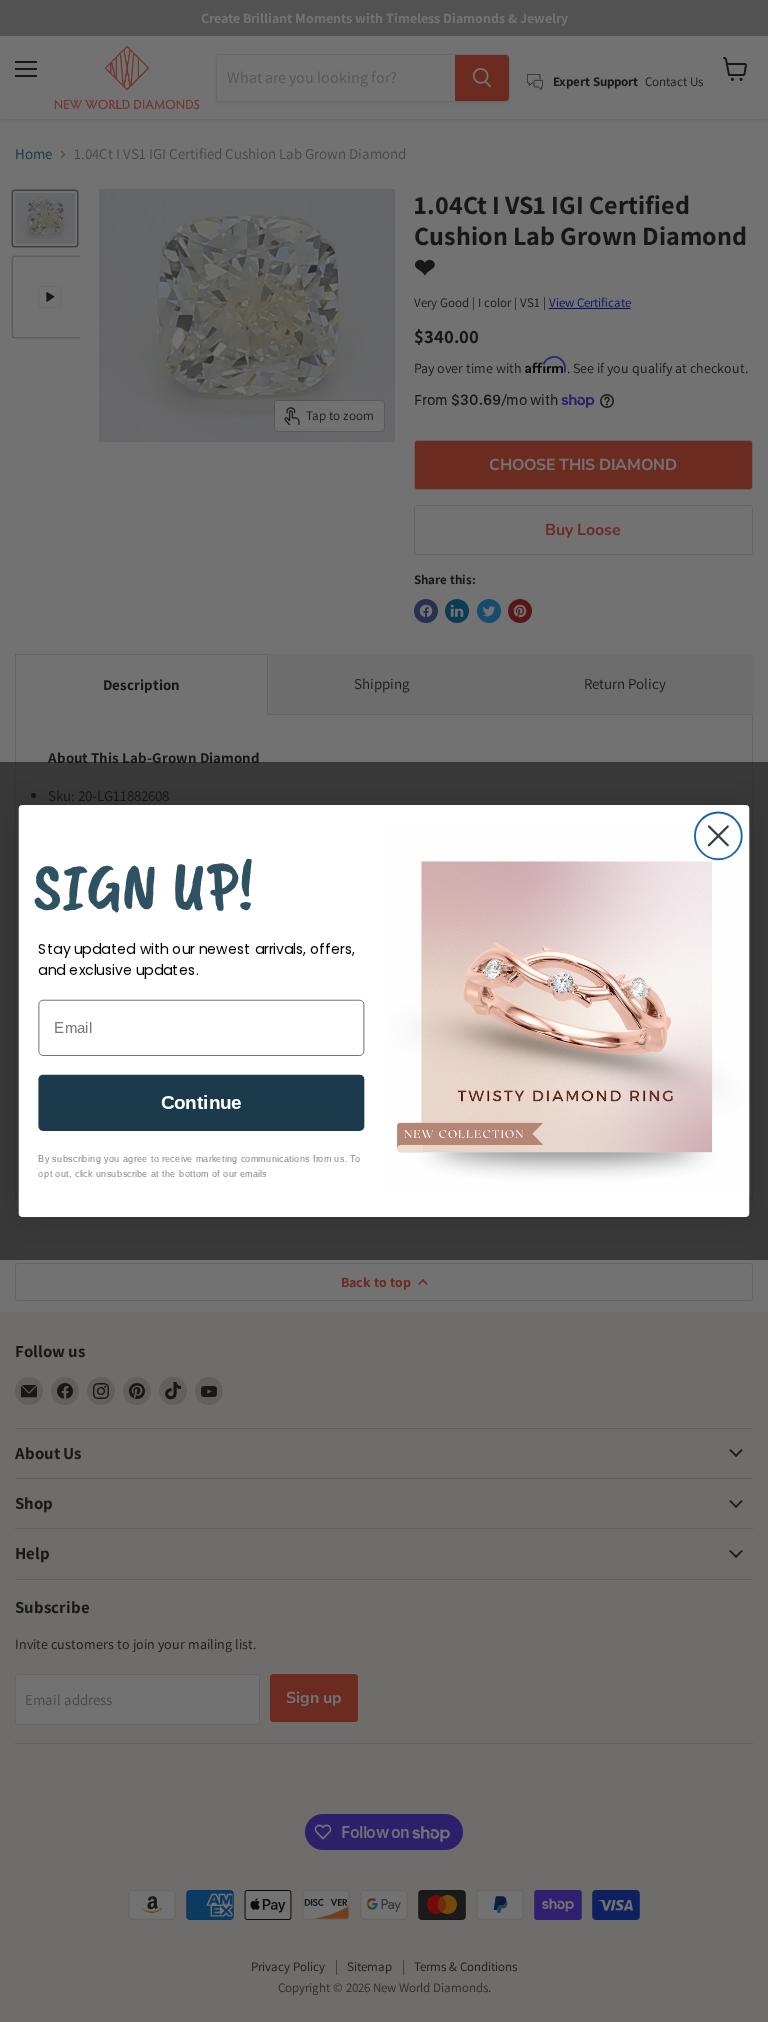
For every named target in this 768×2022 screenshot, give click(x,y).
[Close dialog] (718, 835)
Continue (201, 1102)
